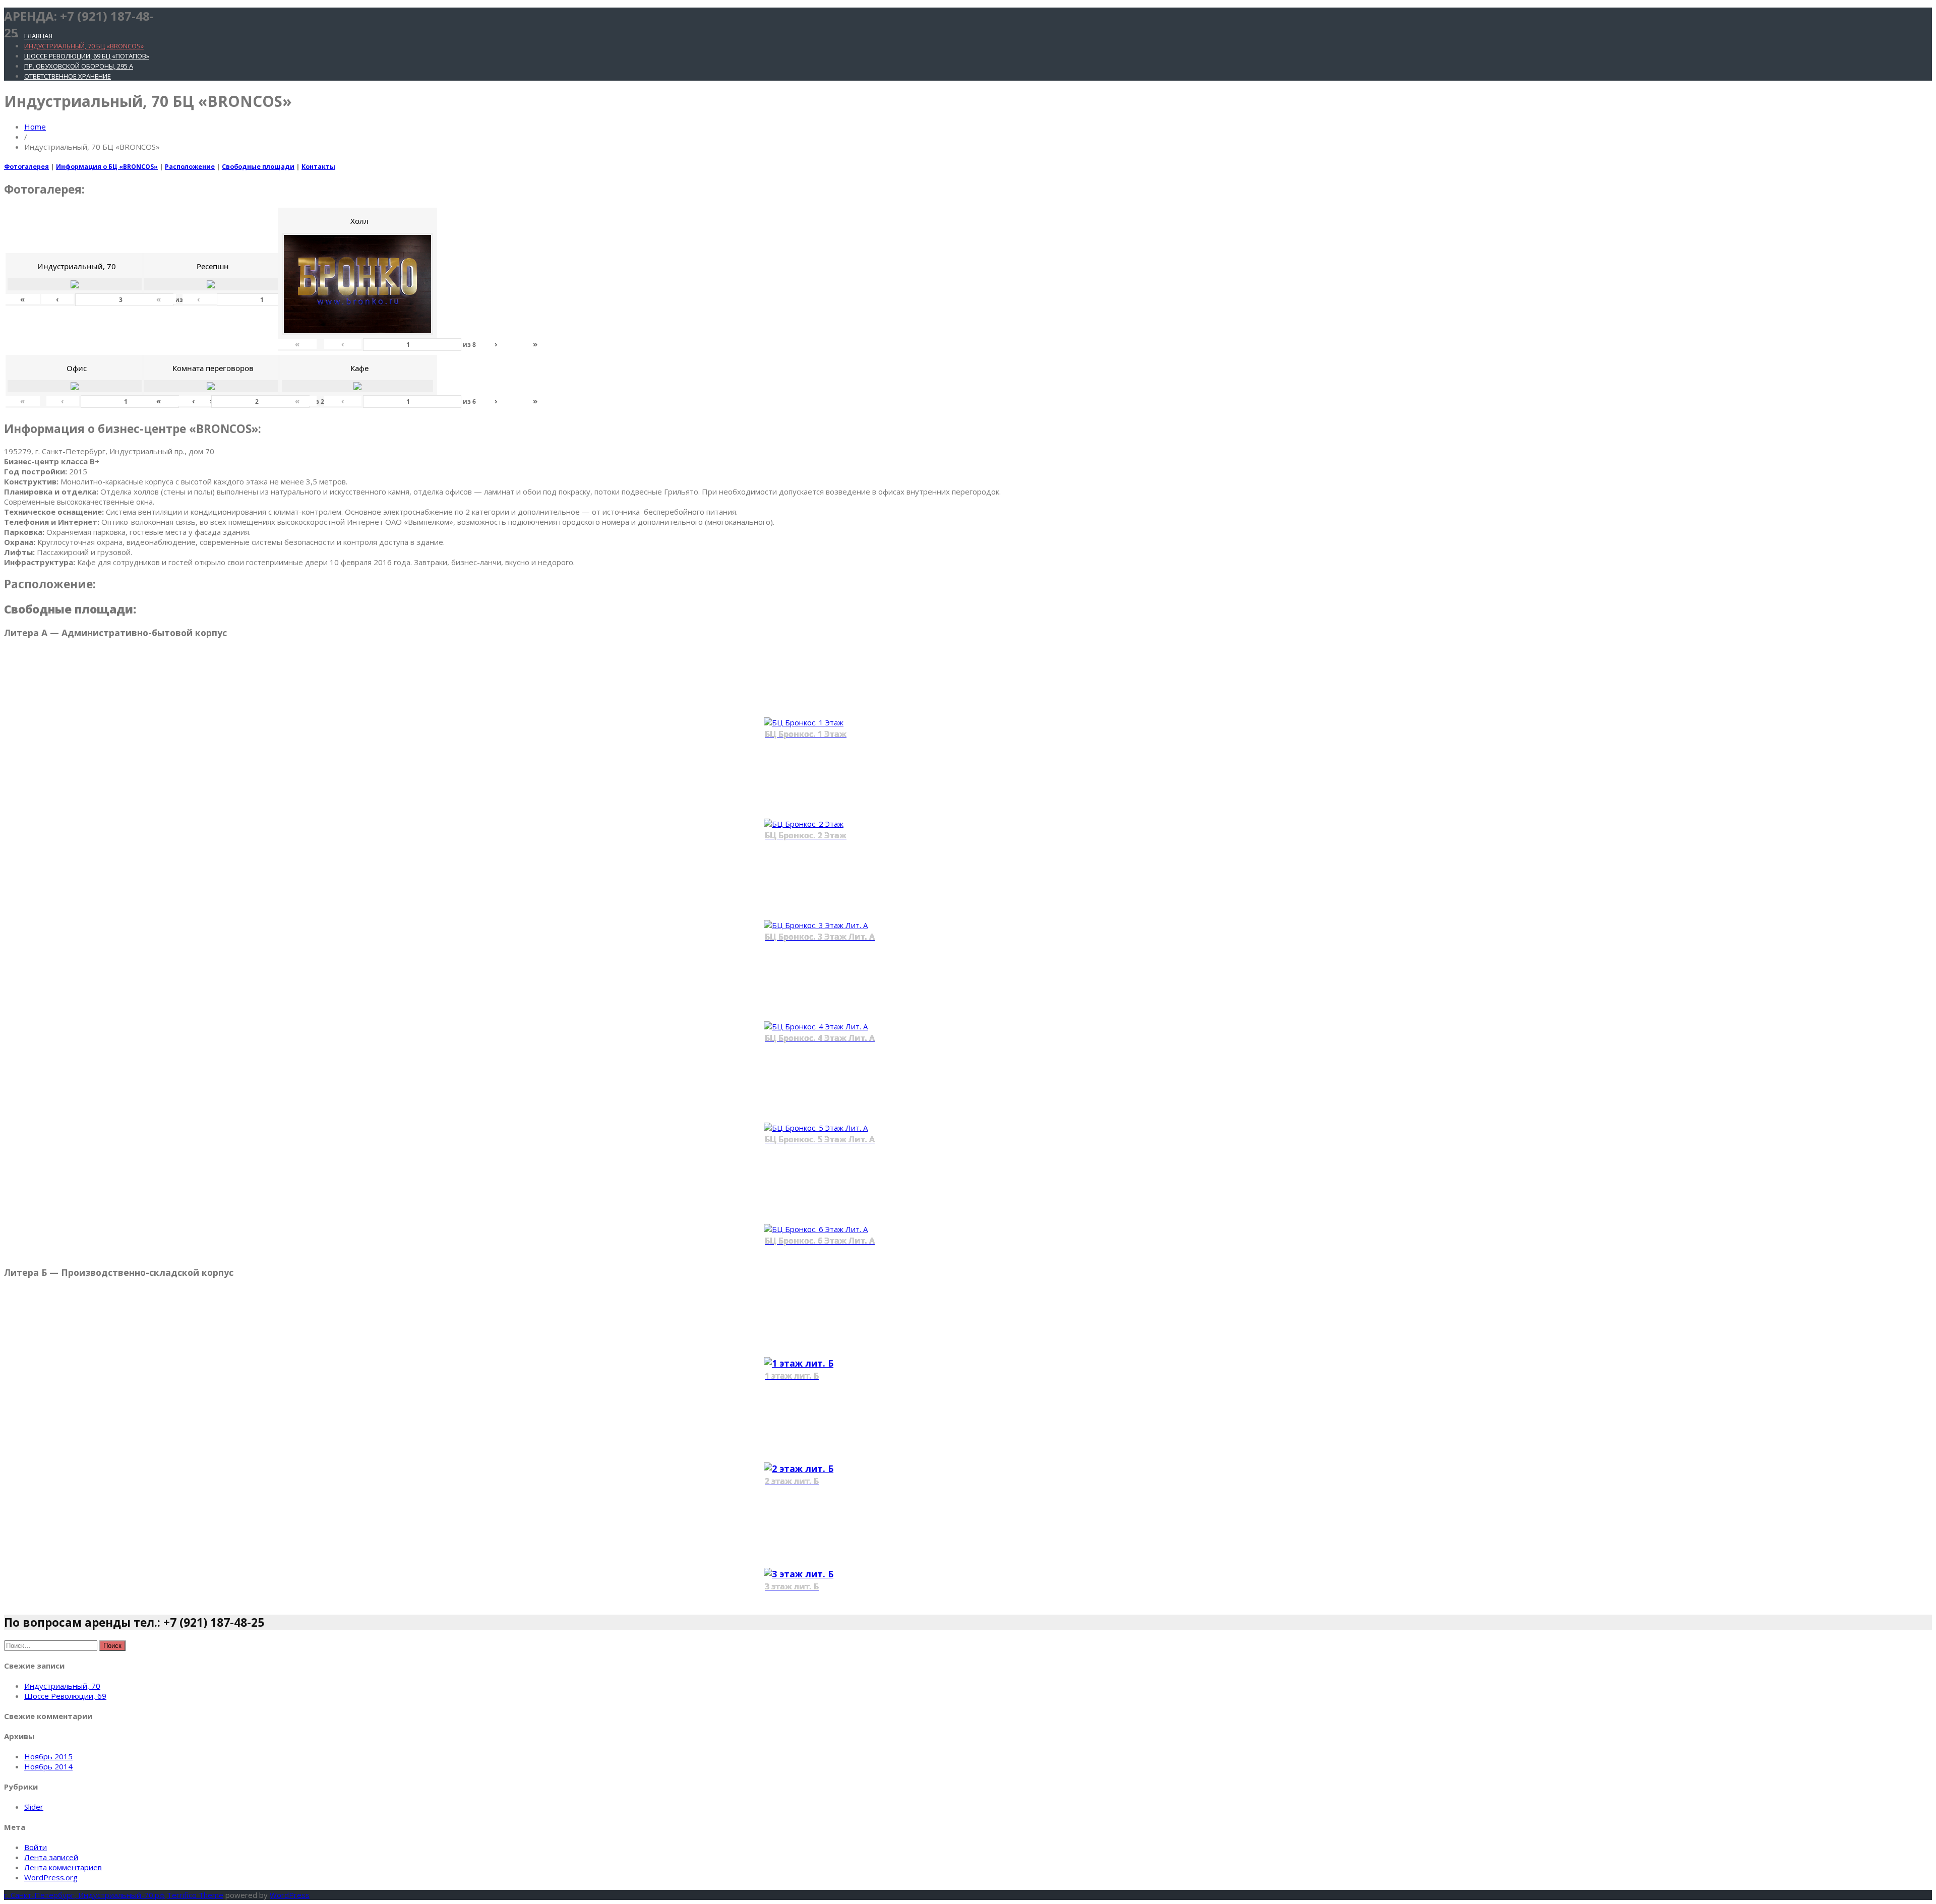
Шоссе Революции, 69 (65, 1696)
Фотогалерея (26, 167)
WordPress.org (51, 1877)
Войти (36, 1847)
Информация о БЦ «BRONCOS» (107, 167)
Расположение (190, 167)
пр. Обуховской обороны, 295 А (79, 66)
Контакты (318, 167)
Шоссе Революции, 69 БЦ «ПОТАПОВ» (87, 56)
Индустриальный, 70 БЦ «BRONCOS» (84, 46)
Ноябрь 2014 (48, 1766)
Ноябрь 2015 (48, 1756)
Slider (34, 1807)
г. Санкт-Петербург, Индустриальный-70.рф (84, 1895)
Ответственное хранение (68, 76)
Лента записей (51, 1857)
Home (35, 127)
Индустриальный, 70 (62, 1686)
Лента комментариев (63, 1867)
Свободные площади (258, 167)
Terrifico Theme (195, 1895)
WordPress (290, 1895)
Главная (38, 36)
